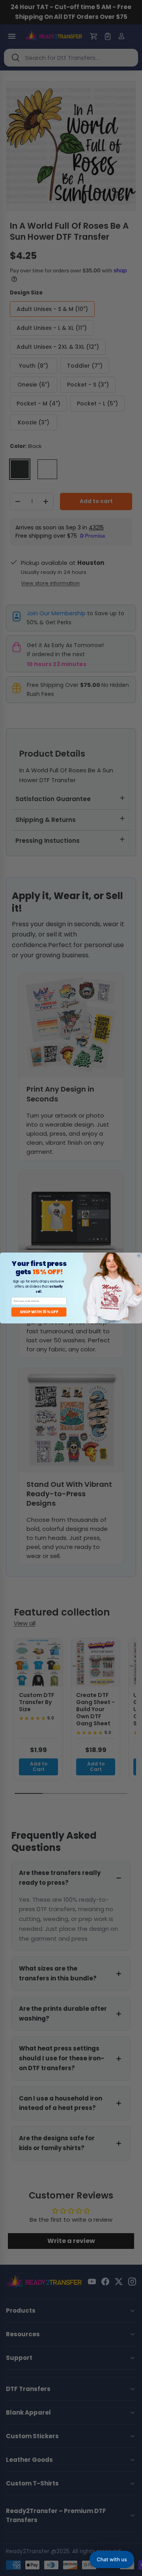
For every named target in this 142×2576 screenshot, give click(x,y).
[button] (112, 2559)
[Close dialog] (139, 1256)
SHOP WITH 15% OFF (39, 1312)
